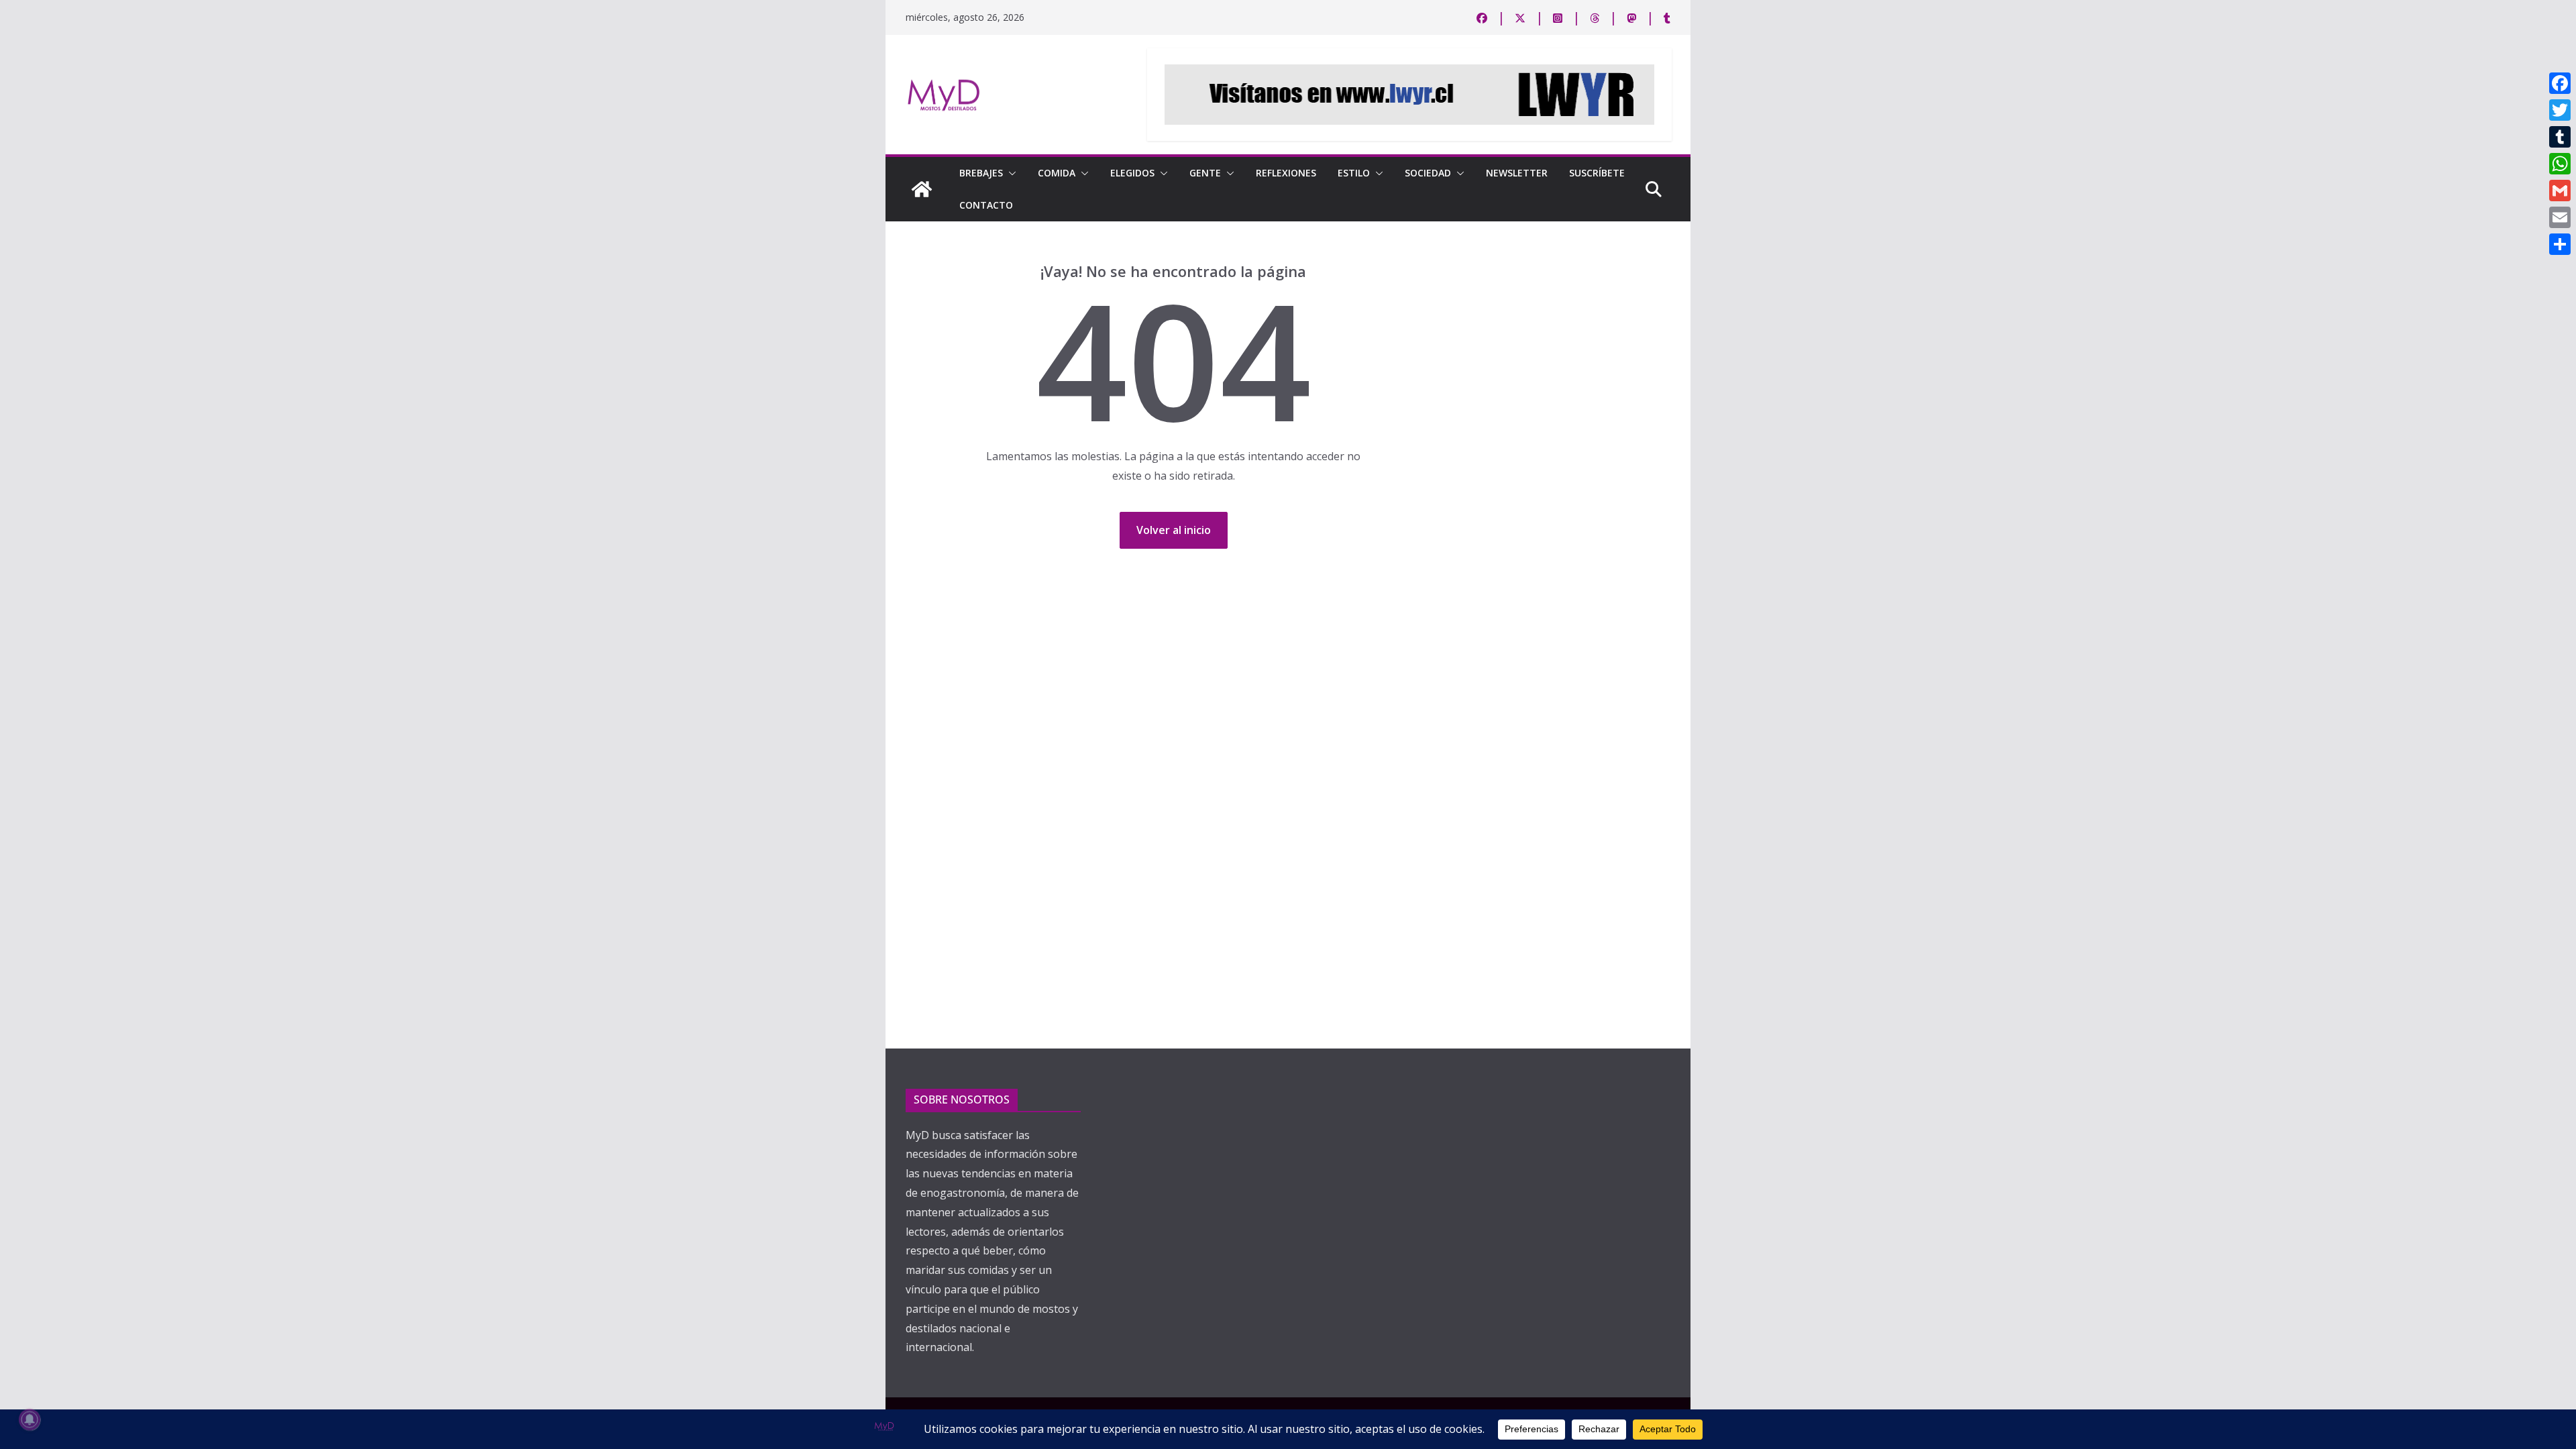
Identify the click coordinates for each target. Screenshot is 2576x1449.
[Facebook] (2560, 83)
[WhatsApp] (2560, 164)
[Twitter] (2560, 110)
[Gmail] (2560, 191)
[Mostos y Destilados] (922, 189)
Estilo (1354, 173)
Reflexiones (1286, 173)
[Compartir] (2560, 244)
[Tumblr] (2560, 137)
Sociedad (1428, 173)
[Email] (2560, 217)
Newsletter (1517, 173)
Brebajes (981, 173)
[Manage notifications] (30, 1419)
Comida (1057, 173)
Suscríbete (1597, 173)
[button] (1010, 173)
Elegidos (1132, 173)
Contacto (986, 205)
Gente (1205, 173)
